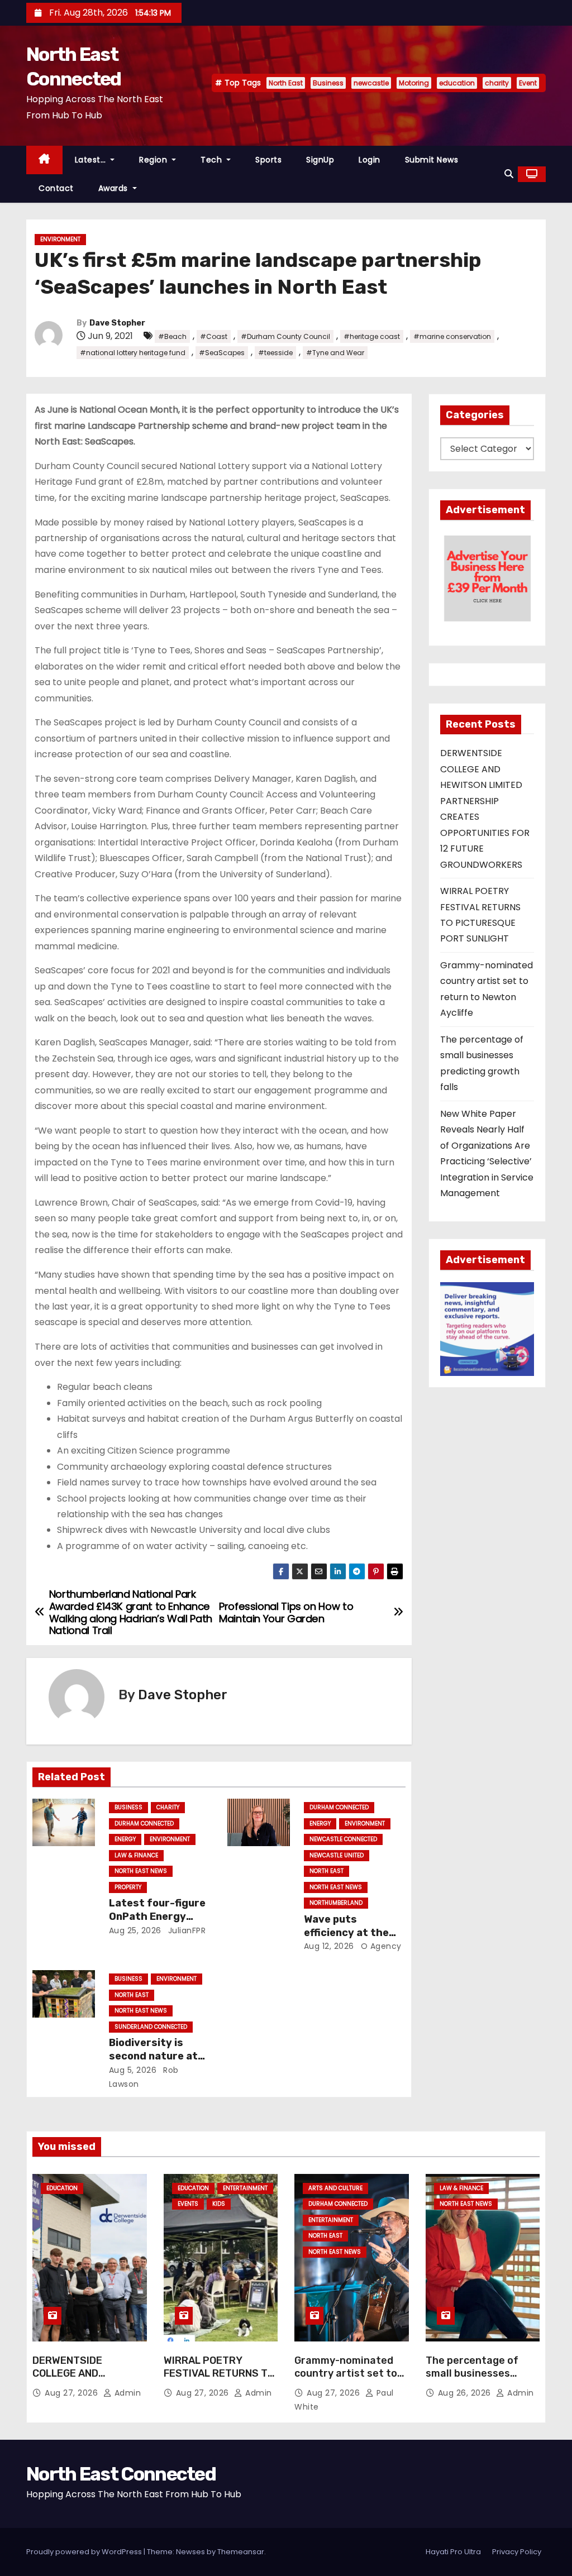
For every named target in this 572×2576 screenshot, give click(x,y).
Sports (268, 160)
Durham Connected (144, 1824)
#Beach (172, 336)
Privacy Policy (517, 2552)
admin (126, 2393)
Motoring (414, 83)
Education (62, 2188)
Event (528, 83)
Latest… (92, 160)
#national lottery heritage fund (133, 353)
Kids (219, 2204)
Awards (115, 188)
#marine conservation (452, 336)
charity (497, 83)
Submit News (432, 160)
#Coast (214, 336)
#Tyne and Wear (335, 353)
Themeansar (241, 2552)
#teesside (275, 353)
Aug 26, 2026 (466, 2393)
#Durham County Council (285, 336)
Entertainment (245, 2188)
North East (286, 83)
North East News (141, 1871)
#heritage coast (372, 336)
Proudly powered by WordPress (85, 2552)
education (457, 83)
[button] (509, 174)
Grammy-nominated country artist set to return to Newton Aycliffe (346, 2381)
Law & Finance (136, 1855)
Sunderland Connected (151, 2027)
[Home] (44, 160)
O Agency (380, 1946)
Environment (60, 239)
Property (128, 1887)
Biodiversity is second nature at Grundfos (153, 2056)
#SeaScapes (222, 353)
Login (370, 160)
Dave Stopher (117, 323)
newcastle (371, 83)
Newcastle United (337, 1855)
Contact (56, 188)
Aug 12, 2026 (329, 1946)
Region (154, 160)
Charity (168, 1807)
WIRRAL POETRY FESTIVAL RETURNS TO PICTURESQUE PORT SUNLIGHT (219, 2381)
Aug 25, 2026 (135, 1930)
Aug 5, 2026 (133, 2070)
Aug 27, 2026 (73, 2393)
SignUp (320, 160)
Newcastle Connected (343, 1839)
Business (328, 83)
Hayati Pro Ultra (453, 2552)
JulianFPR (185, 1930)
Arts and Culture (335, 2188)
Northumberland (336, 1903)
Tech (213, 160)
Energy (125, 1839)
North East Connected (121, 2474)
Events (188, 2204)
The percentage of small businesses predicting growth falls (472, 2381)
